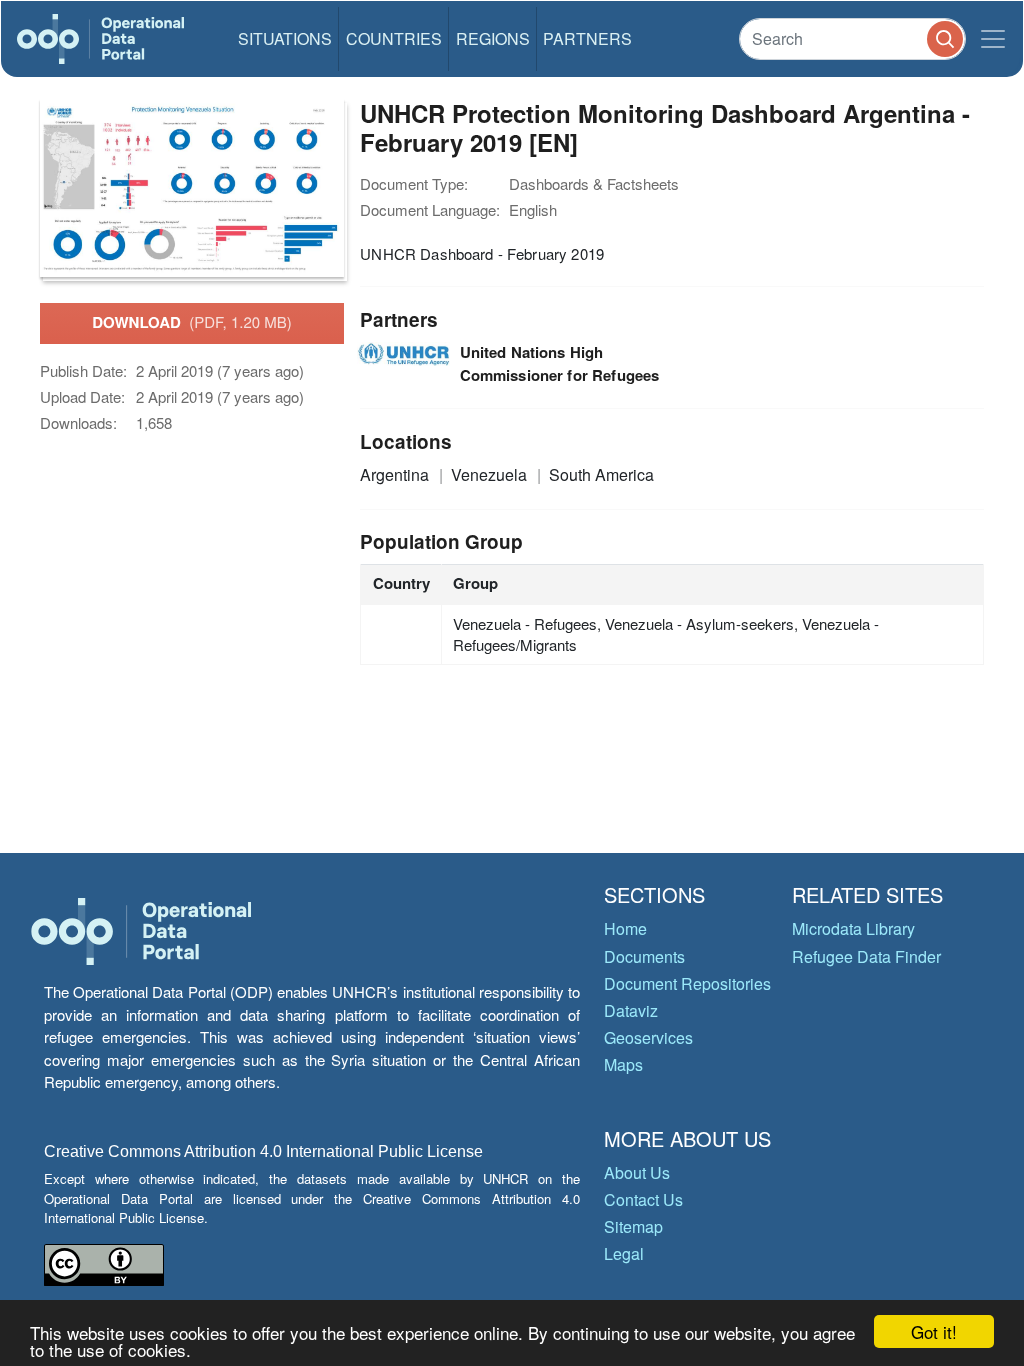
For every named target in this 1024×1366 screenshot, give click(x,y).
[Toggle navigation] (993, 39)
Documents (644, 956)
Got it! (934, 1331)
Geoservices (648, 1037)
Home (625, 928)
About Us (637, 1172)
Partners (587, 38)
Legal (624, 1253)
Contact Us (643, 1199)
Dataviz (631, 1010)
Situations (285, 38)
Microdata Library (853, 928)
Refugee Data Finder (866, 956)
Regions (493, 38)
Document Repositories (687, 983)
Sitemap (633, 1226)
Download (192, 322)
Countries (394, 38)
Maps (623, 1064)
